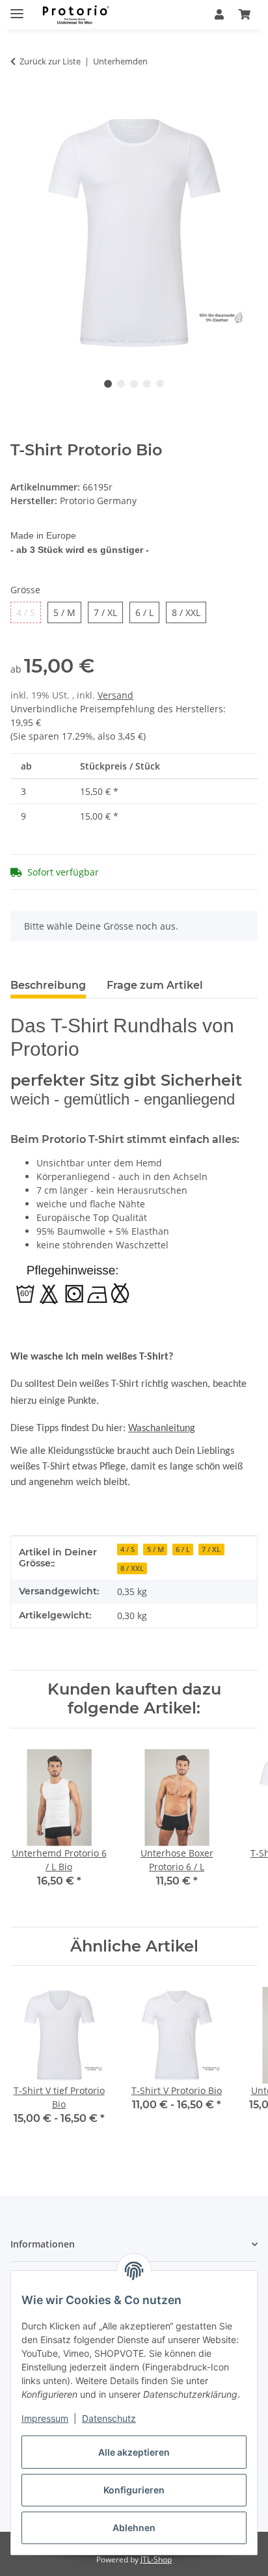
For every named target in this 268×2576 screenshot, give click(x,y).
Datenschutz (109, 2418)
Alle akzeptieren (134, 2452)
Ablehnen (134, 2528)
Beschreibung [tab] (48, 985)
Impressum (45, 2418)
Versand (115, 695)
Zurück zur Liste (50, 61)
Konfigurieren (134, 2490)
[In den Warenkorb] (21, 102)
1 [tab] (108, 384)
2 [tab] (121, 384)
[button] (219, 14)
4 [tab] (147, 384)
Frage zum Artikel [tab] (155, 985)
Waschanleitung (162, 1429)
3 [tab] (134, 384)
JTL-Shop (156, 2559)
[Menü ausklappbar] (17, 8)
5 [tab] (160, 384)
